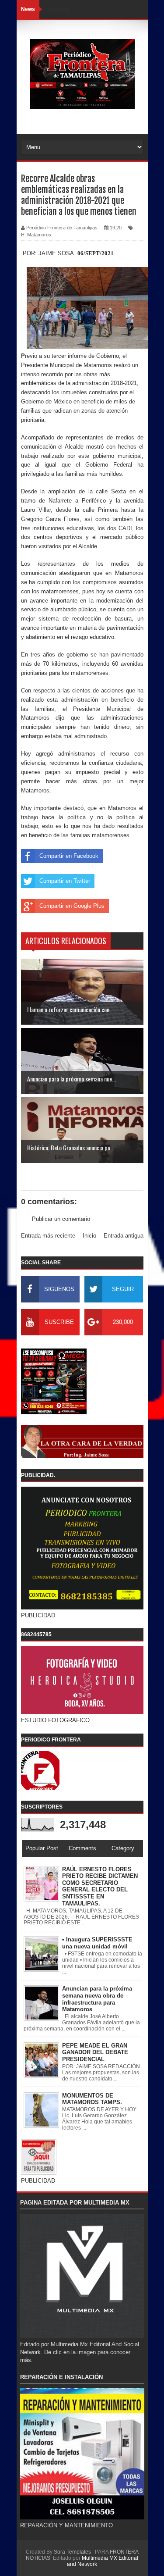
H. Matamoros (36, 235)
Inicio (89, 1236)
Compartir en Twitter (65, 881)
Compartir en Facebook (69, 856)
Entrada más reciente (48, 1236)
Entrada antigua (124, 1236)
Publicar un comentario (61, 1219)
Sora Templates (72, 2552)
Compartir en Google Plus (72, 906)
